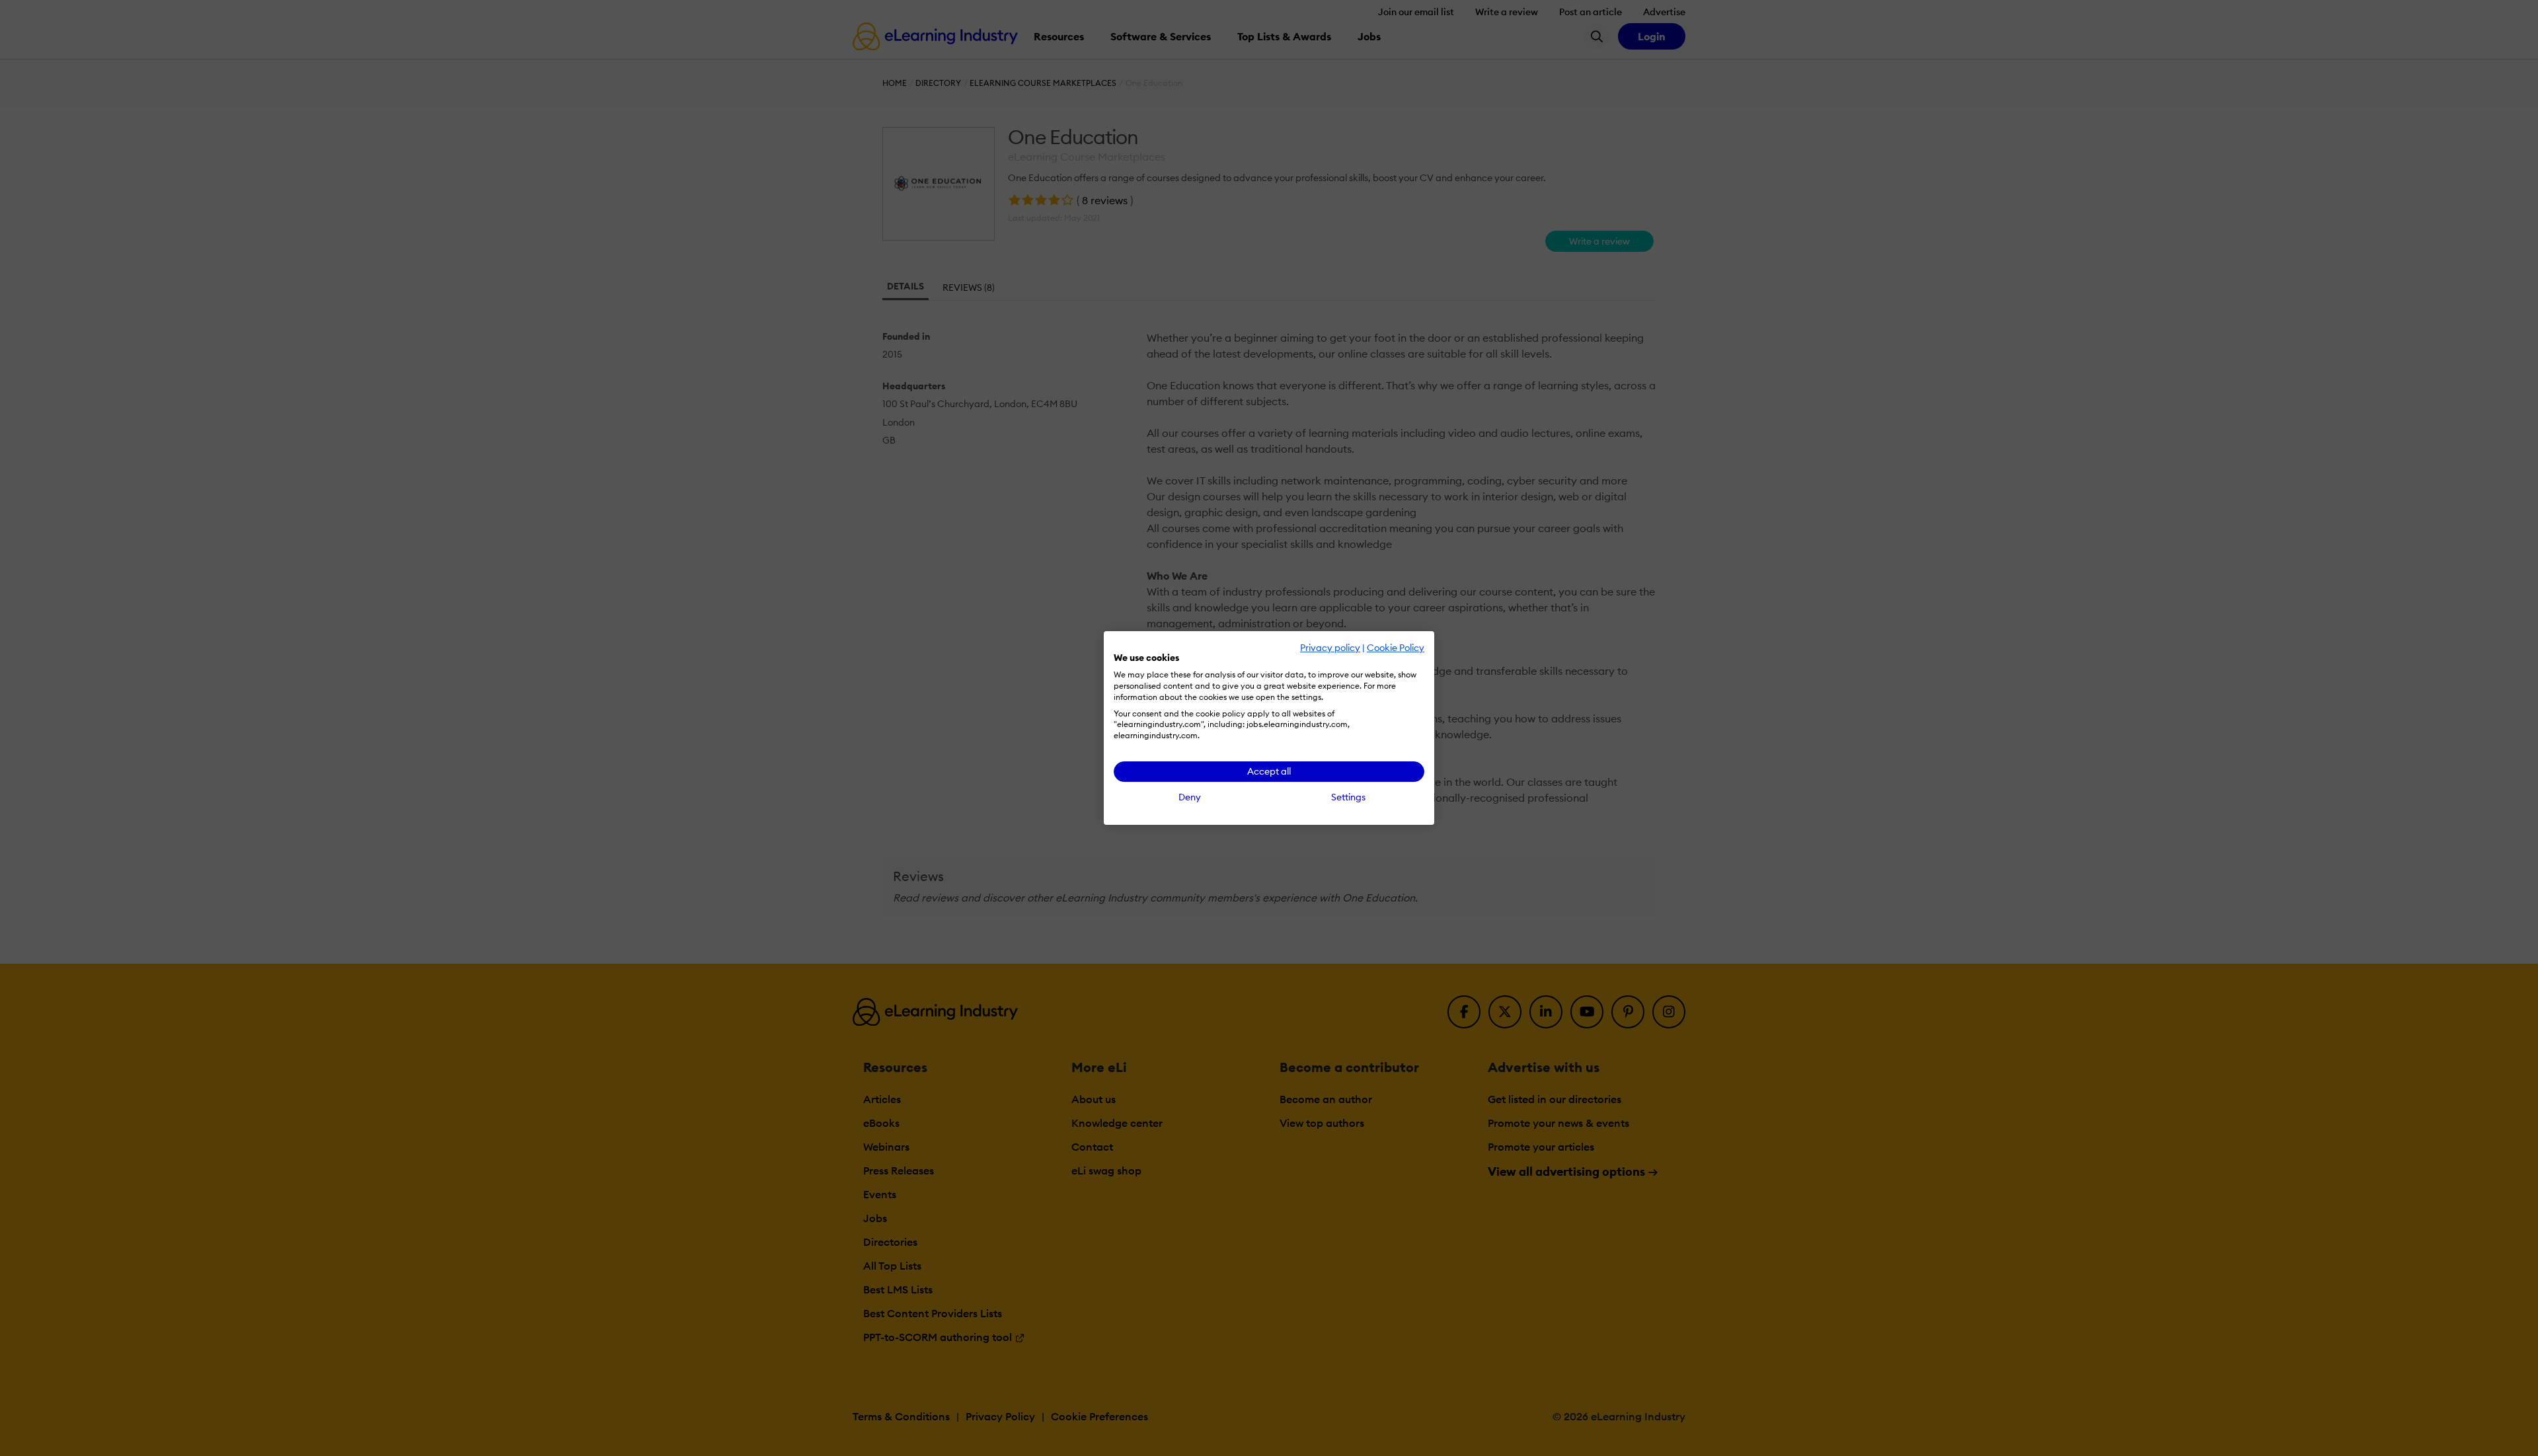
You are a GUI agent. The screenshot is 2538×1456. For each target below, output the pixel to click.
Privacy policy (1330, 648)
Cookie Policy (1396, 648)
